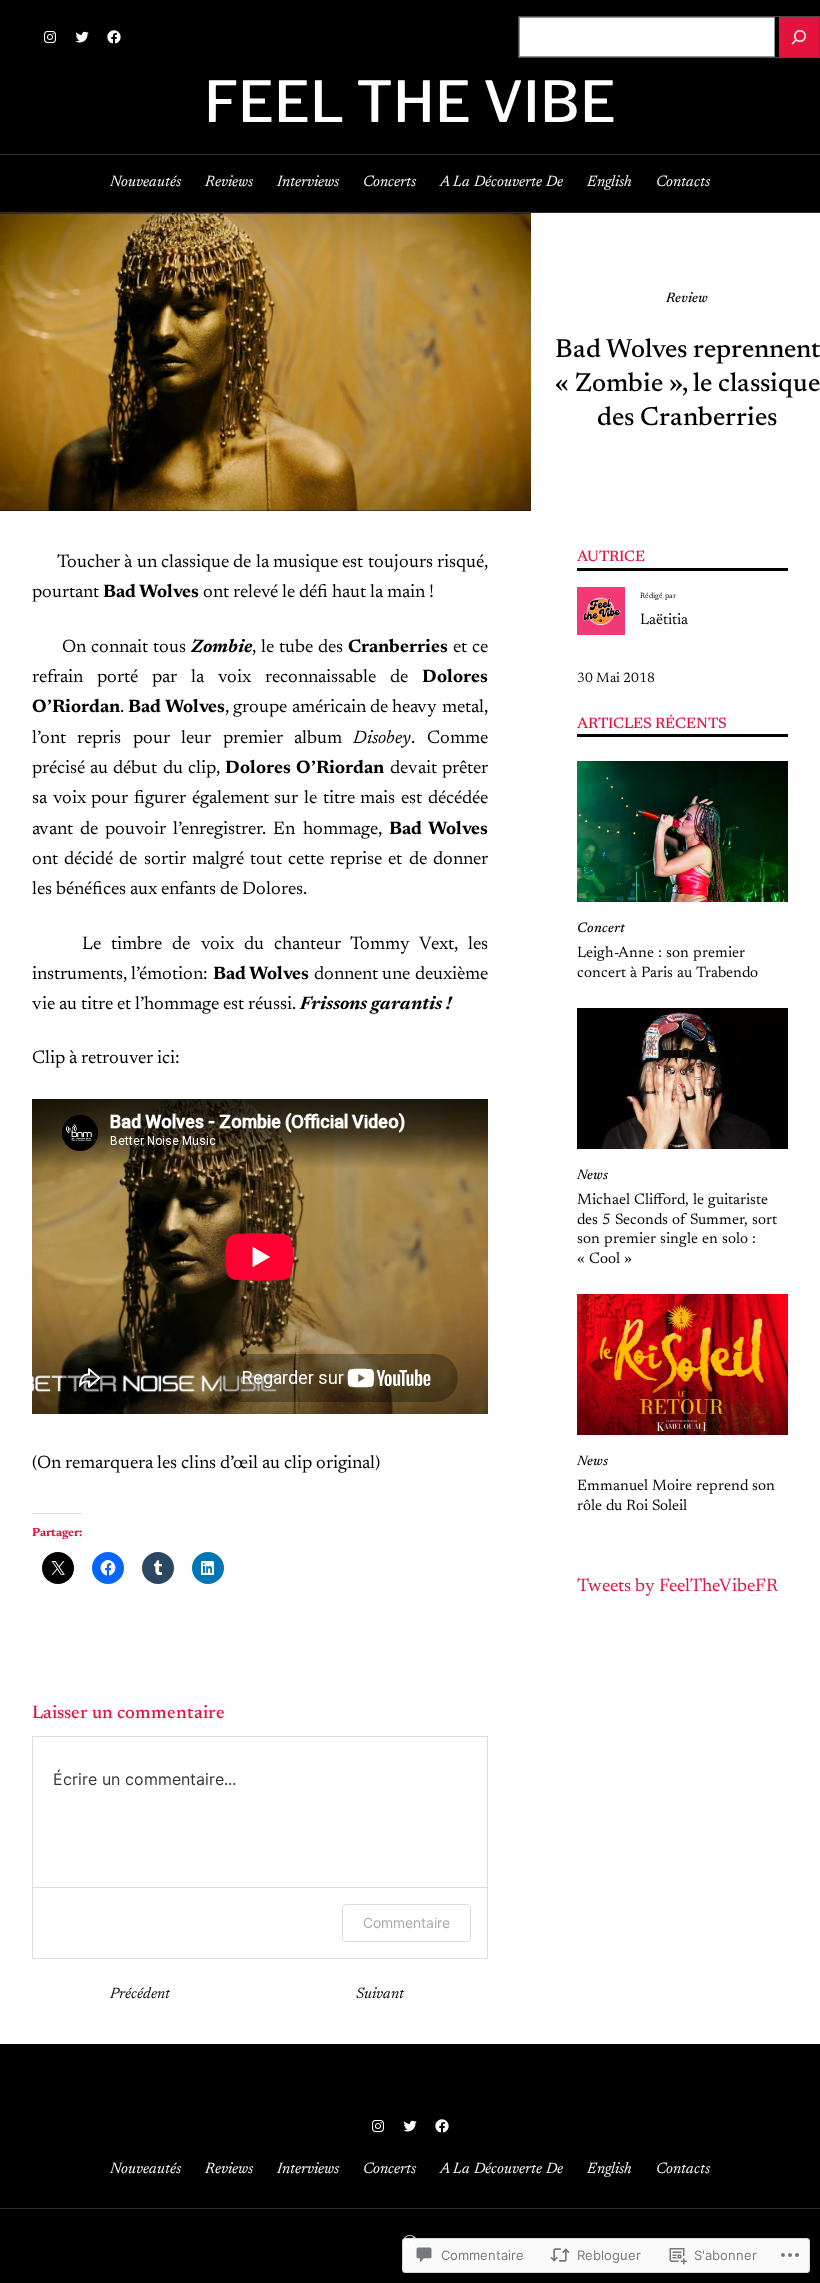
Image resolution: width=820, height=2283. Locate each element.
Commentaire (406, 1922)
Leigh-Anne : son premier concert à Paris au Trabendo (667, 963)
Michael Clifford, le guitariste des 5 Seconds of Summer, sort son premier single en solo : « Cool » (677, 1230)
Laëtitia (664, 620)
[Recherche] (799, 37)
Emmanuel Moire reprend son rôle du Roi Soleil (676, 1496)
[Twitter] (82, 37)
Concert (601, 929)
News (592, 1176)
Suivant (380, 1994)
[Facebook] (114, 37)
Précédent (140, 1994)
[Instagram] (50, 37)
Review (687, 299)
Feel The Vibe (410, 102)
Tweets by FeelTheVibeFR (677, 1587)
